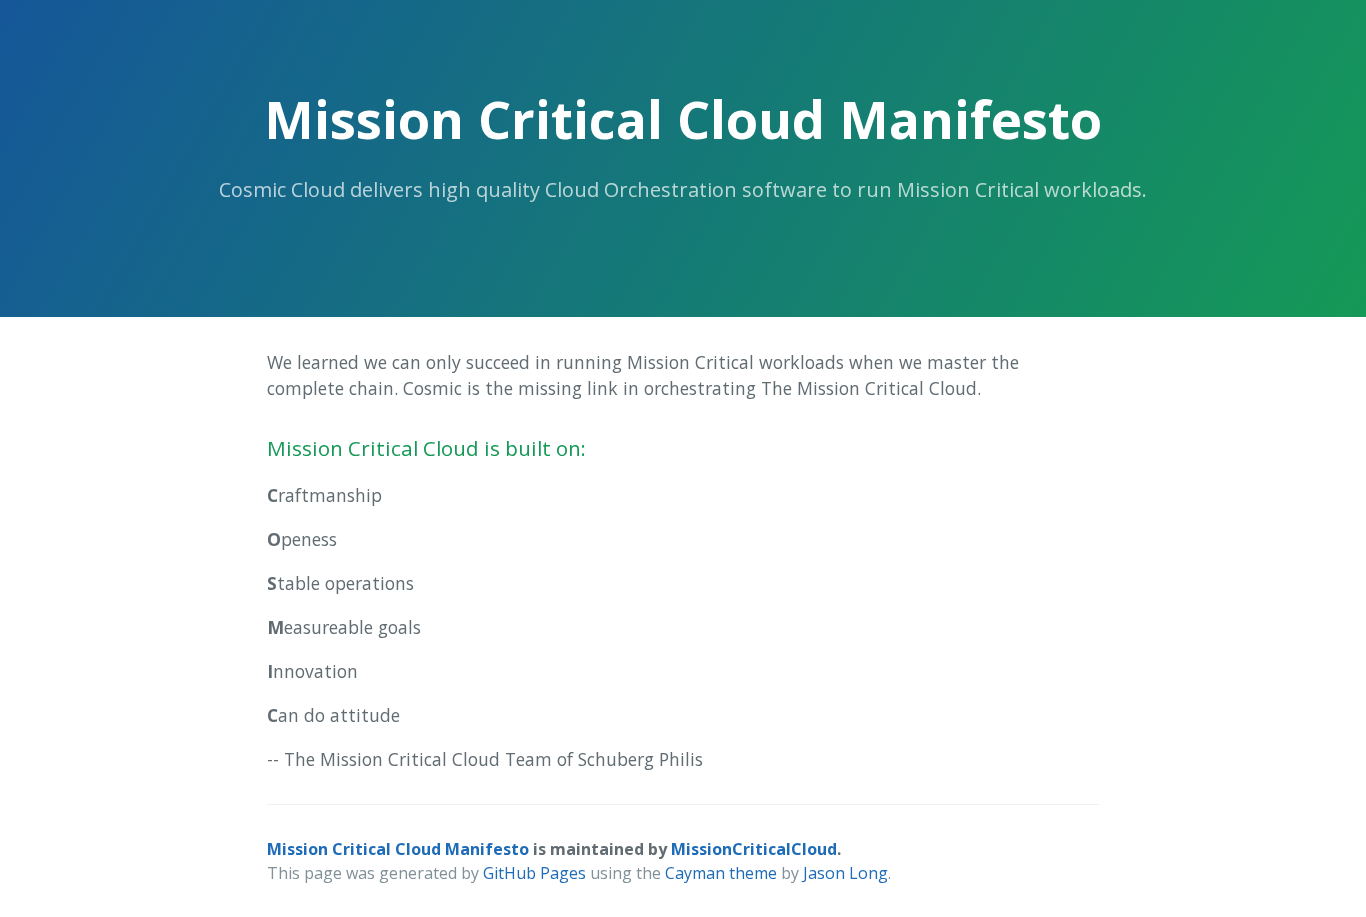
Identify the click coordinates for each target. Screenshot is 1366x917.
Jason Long (845, 873)
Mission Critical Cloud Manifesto (398, 849)
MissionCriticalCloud (754, 849)
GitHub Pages (534, 873)
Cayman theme (721, 873)
